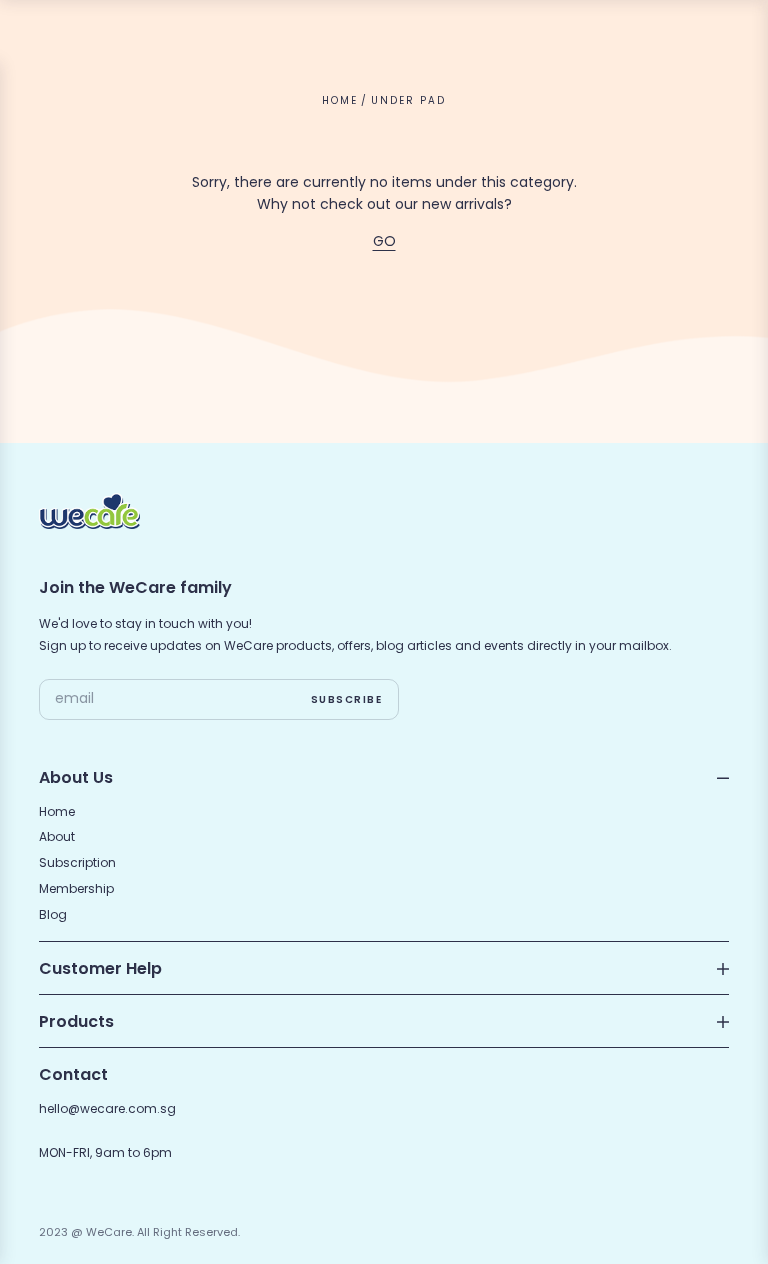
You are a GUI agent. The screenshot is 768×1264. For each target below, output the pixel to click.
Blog (53, 914)
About (57, 836)
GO (384, 241)
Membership (76, 888)
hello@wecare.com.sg (107, 1108)
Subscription (77, 862)
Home (340, 100)
